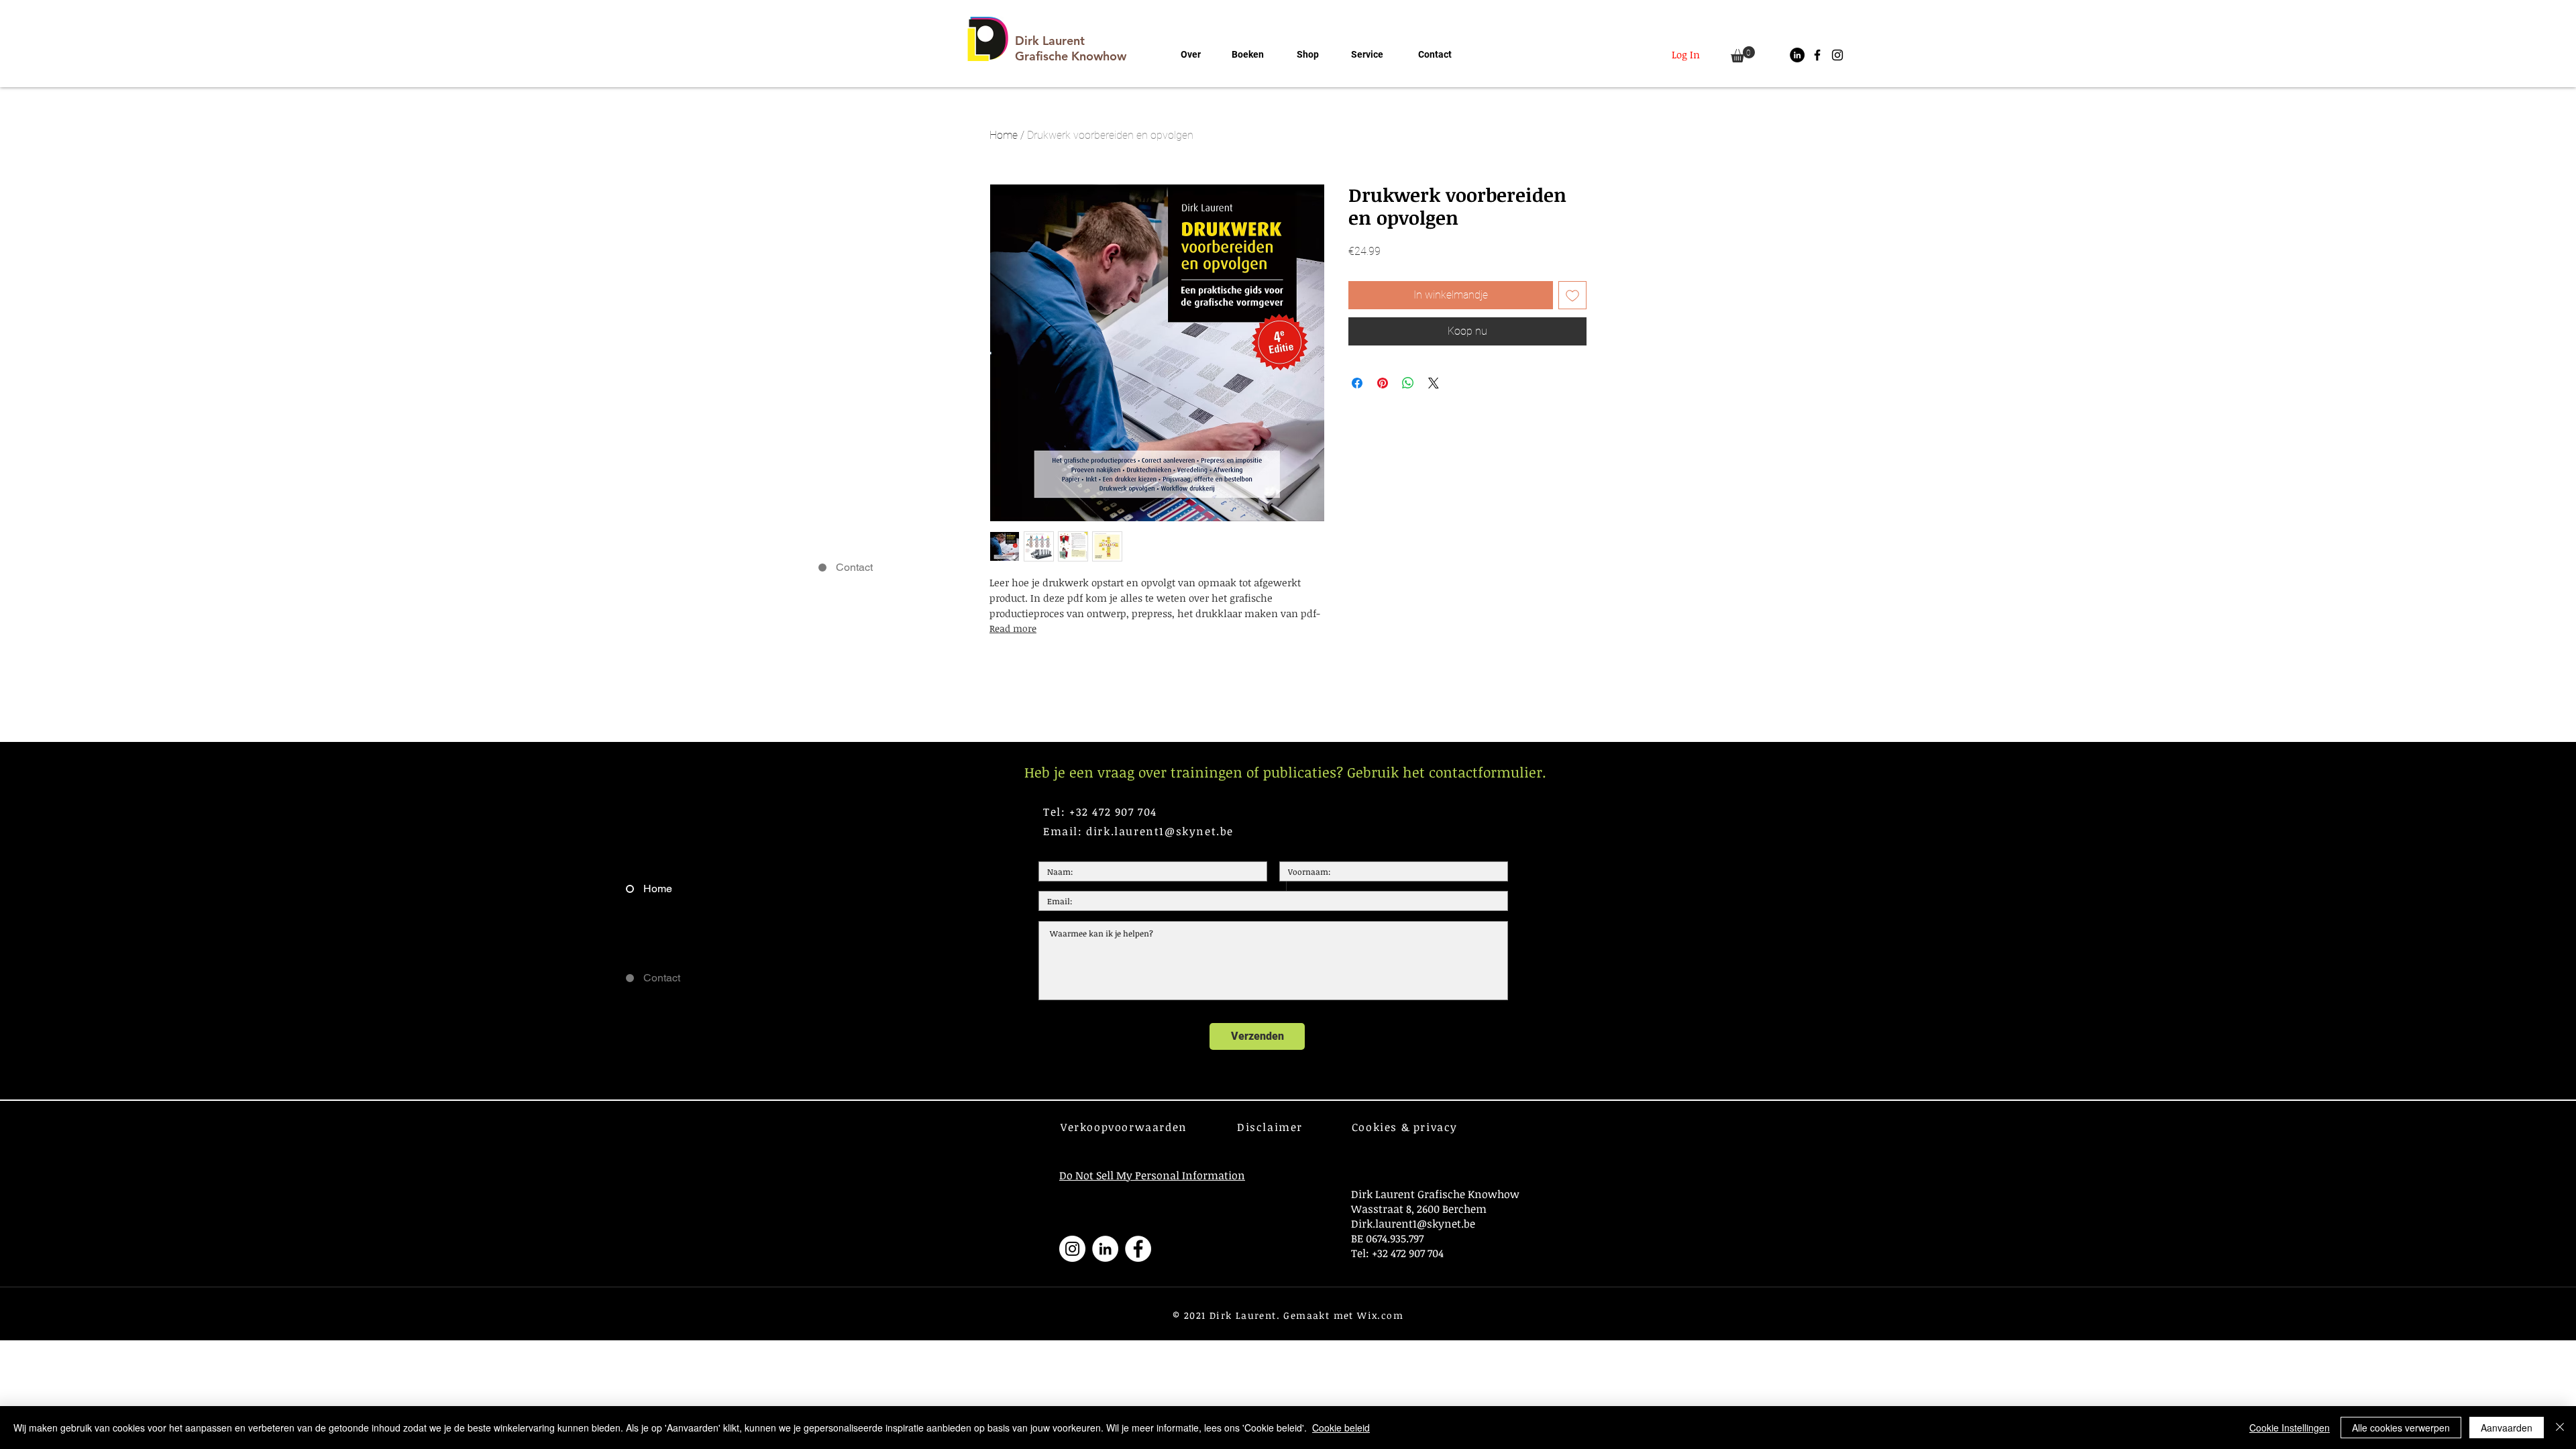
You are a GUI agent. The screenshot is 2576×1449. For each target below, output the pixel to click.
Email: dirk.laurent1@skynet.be (1138, 831)
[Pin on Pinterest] (1383, 383)
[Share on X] (1434, 383)
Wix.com (1380, 1315)
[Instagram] (1072, 1249)
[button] (1743, 54)
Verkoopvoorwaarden (1124, 1127)
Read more (1013, 628)
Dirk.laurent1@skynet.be (1413, 1224)
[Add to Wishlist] (1572, 295)
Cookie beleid (1341, 1428)
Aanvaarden (2507, 1428)
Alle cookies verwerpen (2401, 1428)
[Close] (2560, 1428)
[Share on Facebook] (1357, 383)
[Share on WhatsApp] (1408, 383)
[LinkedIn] (1797, 55)
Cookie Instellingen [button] (2290, 1428)
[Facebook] (1138, 1249)
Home (1004, 135)
